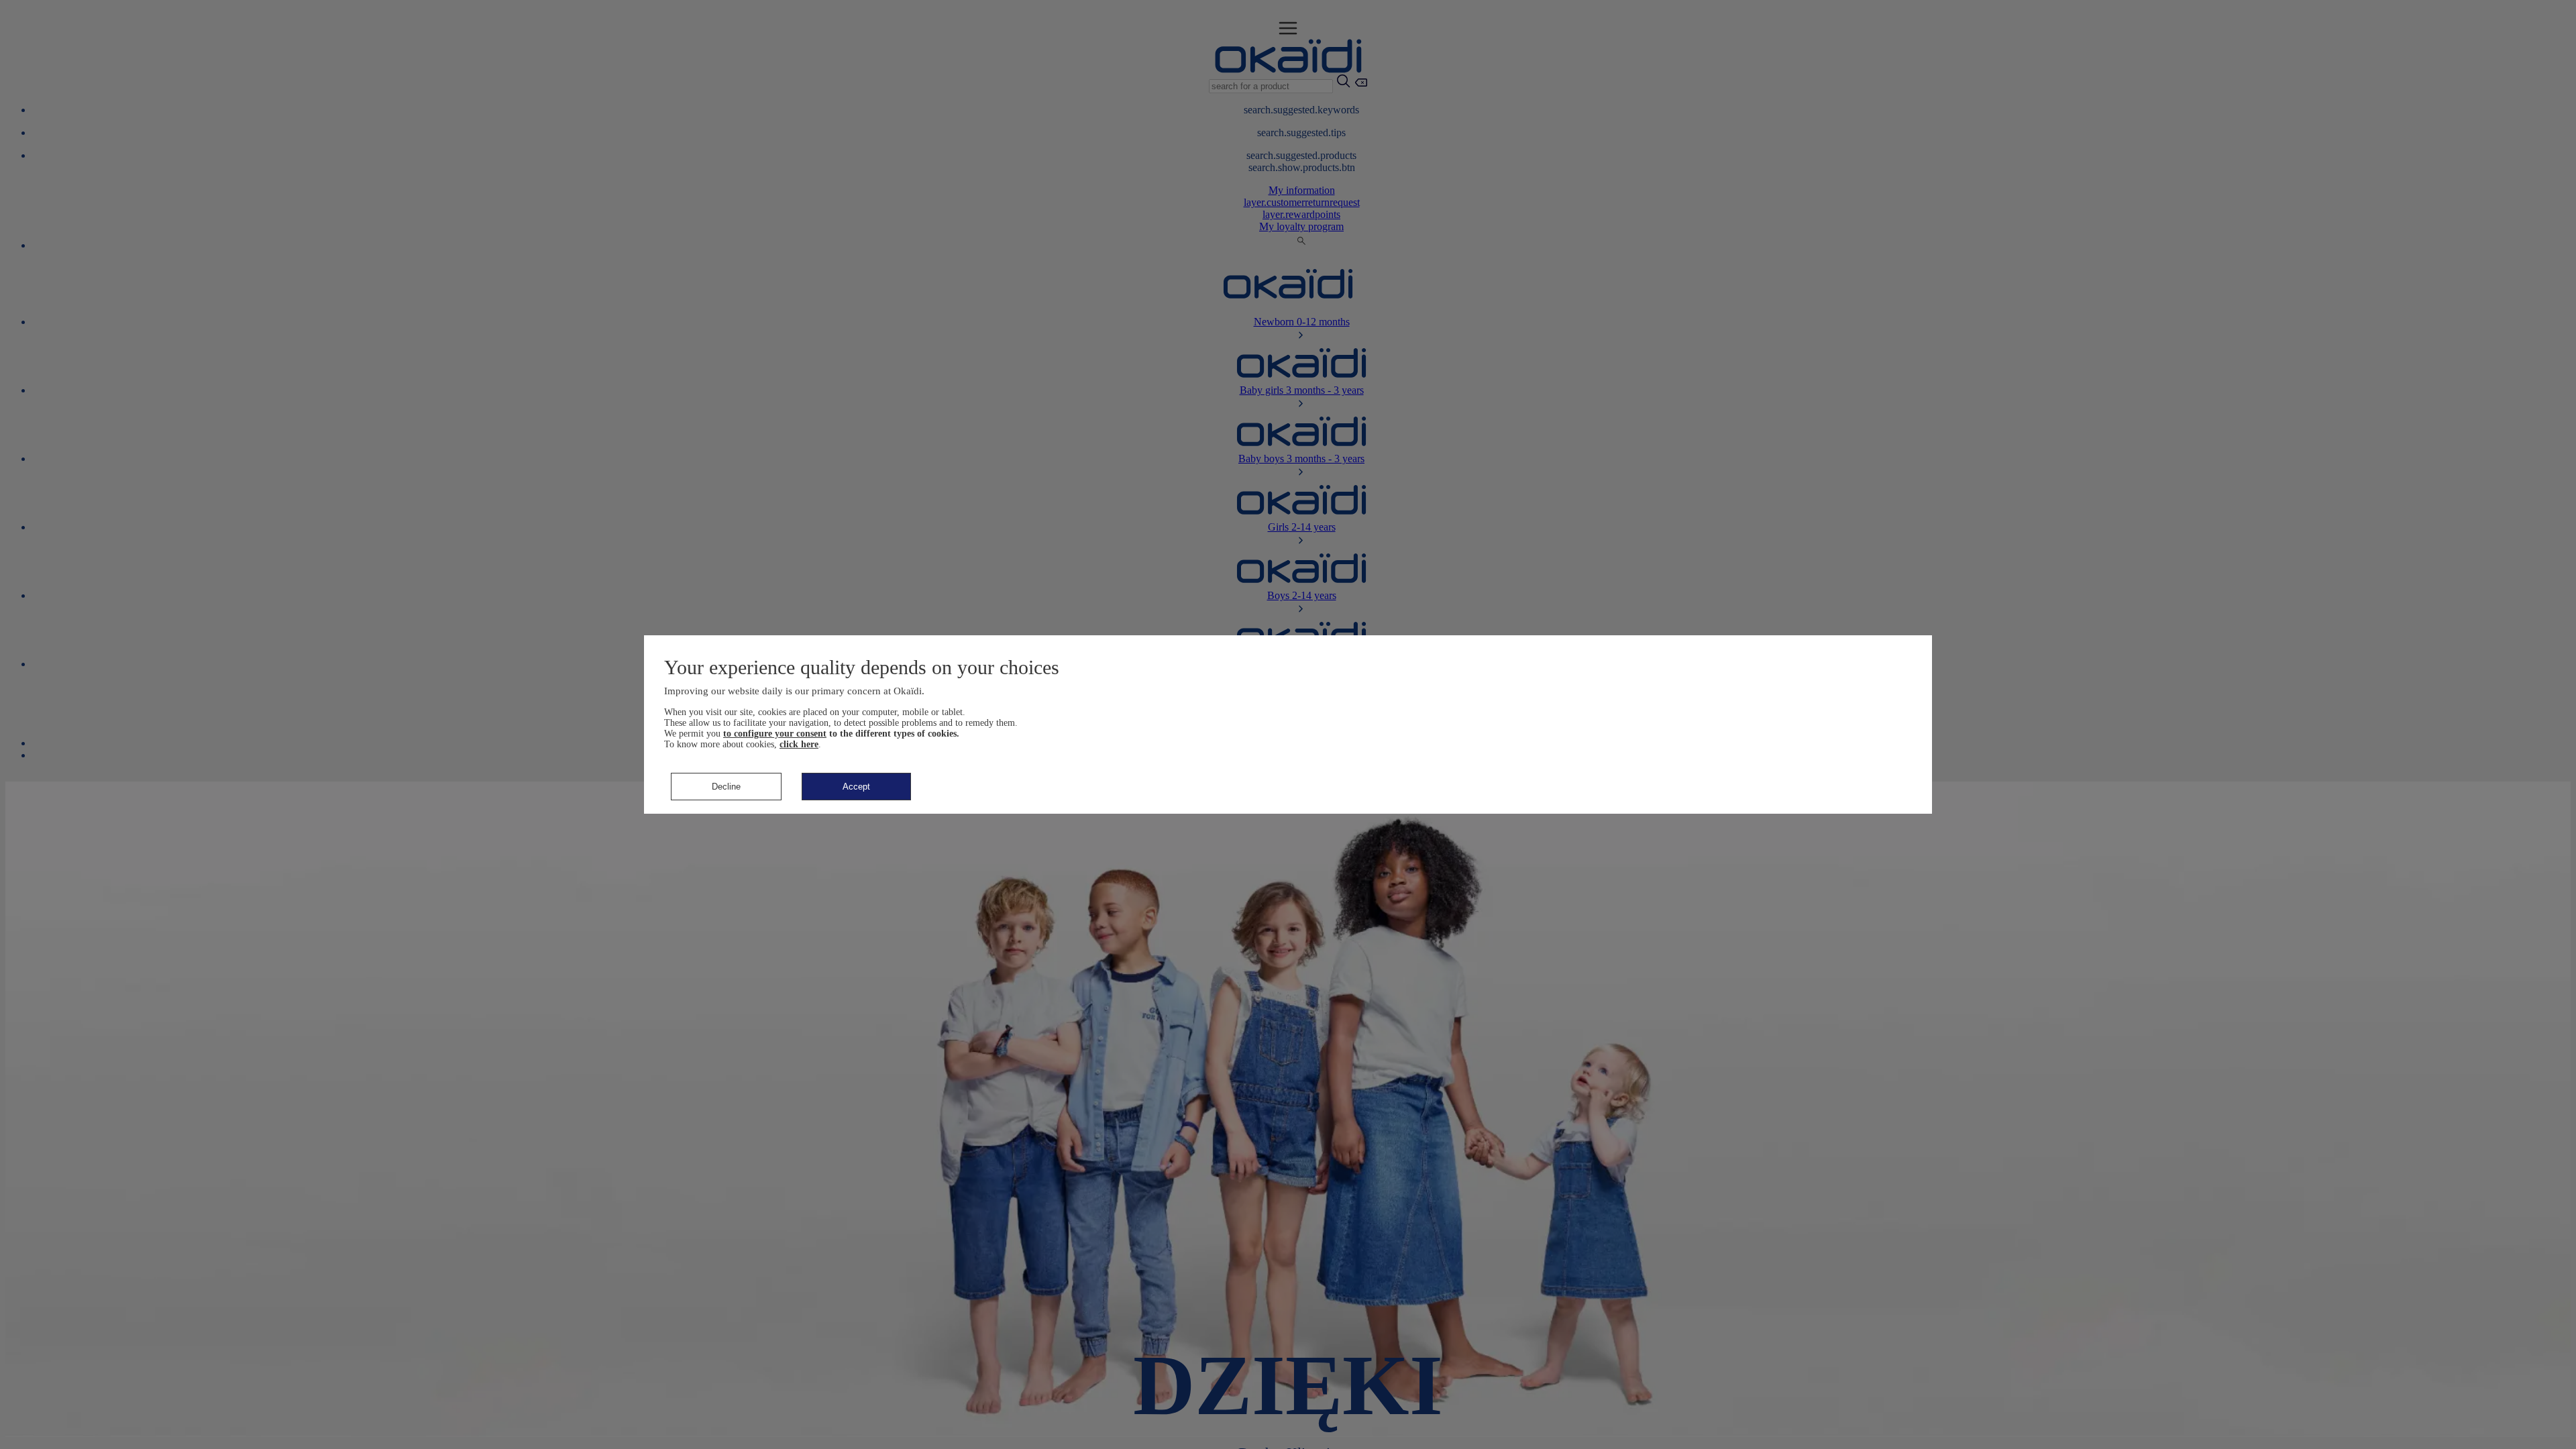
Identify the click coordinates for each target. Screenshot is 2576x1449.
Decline (726, 787)
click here (799, 744)
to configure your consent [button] (775, 734)
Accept (856, 787)
